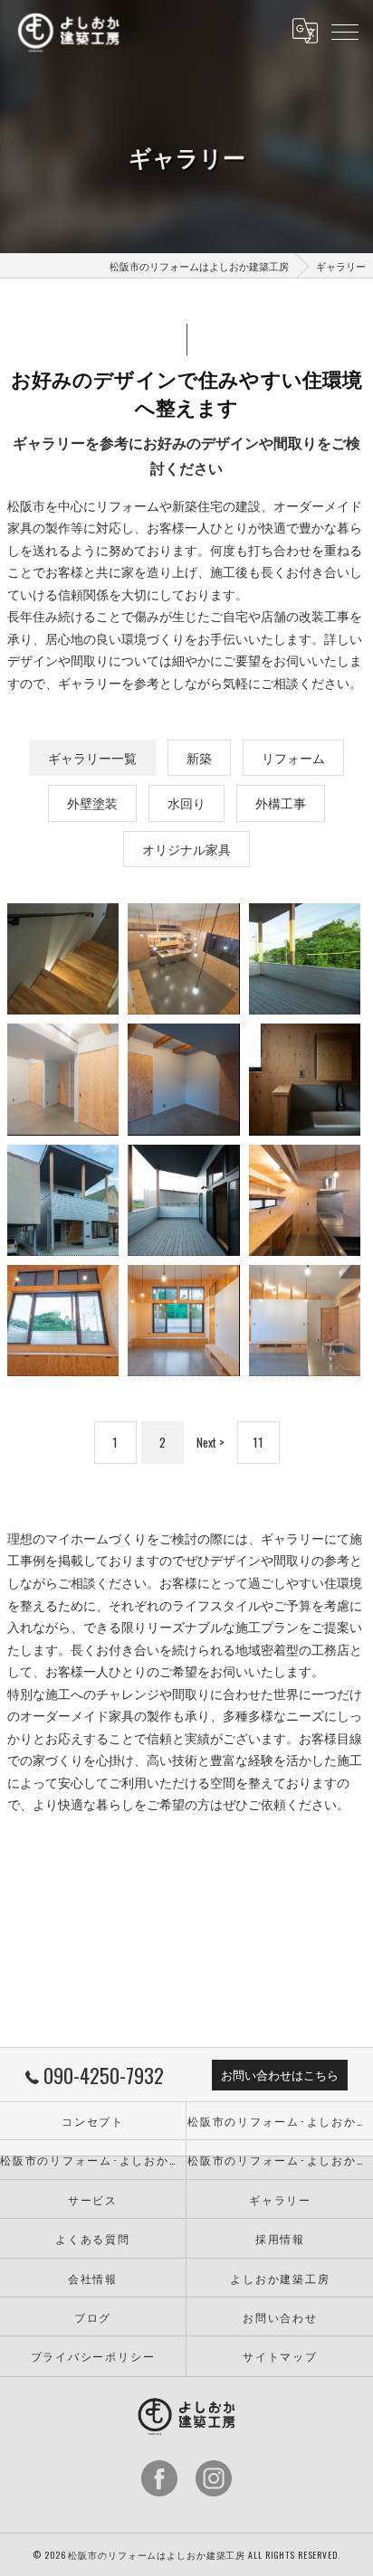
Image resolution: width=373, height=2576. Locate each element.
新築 (199, 758)
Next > (210, 1442)
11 (258, 1442)
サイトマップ (280, 2356)
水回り (186, 803)
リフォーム (293, 758)
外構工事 (281, 803)
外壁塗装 (92, 803)
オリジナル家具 (186, 849)
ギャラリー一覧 (92, 758)
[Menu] (345, 31)
